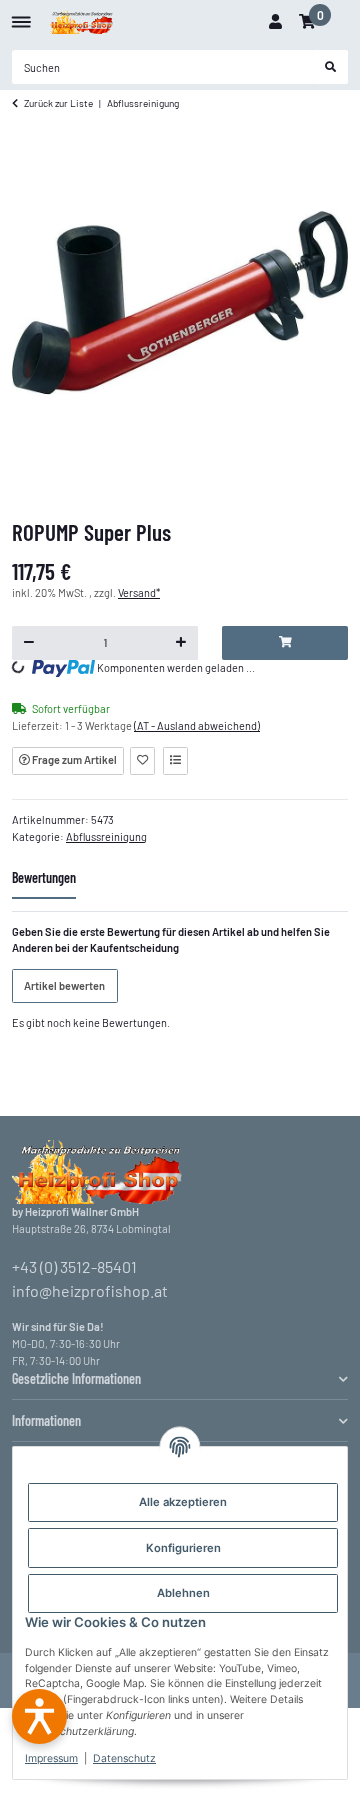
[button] (275, 22)
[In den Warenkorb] (285, 643)
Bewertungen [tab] (44, 877)
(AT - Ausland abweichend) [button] (197, 725)
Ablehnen (183, 1593)
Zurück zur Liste (58, 103)
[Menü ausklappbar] (21, 14)
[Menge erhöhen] (181, 643)
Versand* (139, 592)
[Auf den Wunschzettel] (142, 761)
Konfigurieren (183, 1548)
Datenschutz (124, 1758)
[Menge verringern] (29, 643)
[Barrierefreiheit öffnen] (39, 1716)
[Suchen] (331, 67)
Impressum (51, 1758)
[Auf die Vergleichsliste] (175, 761)
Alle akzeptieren (183, 1502)
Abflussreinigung (106, 836)
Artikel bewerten (64, 985)
